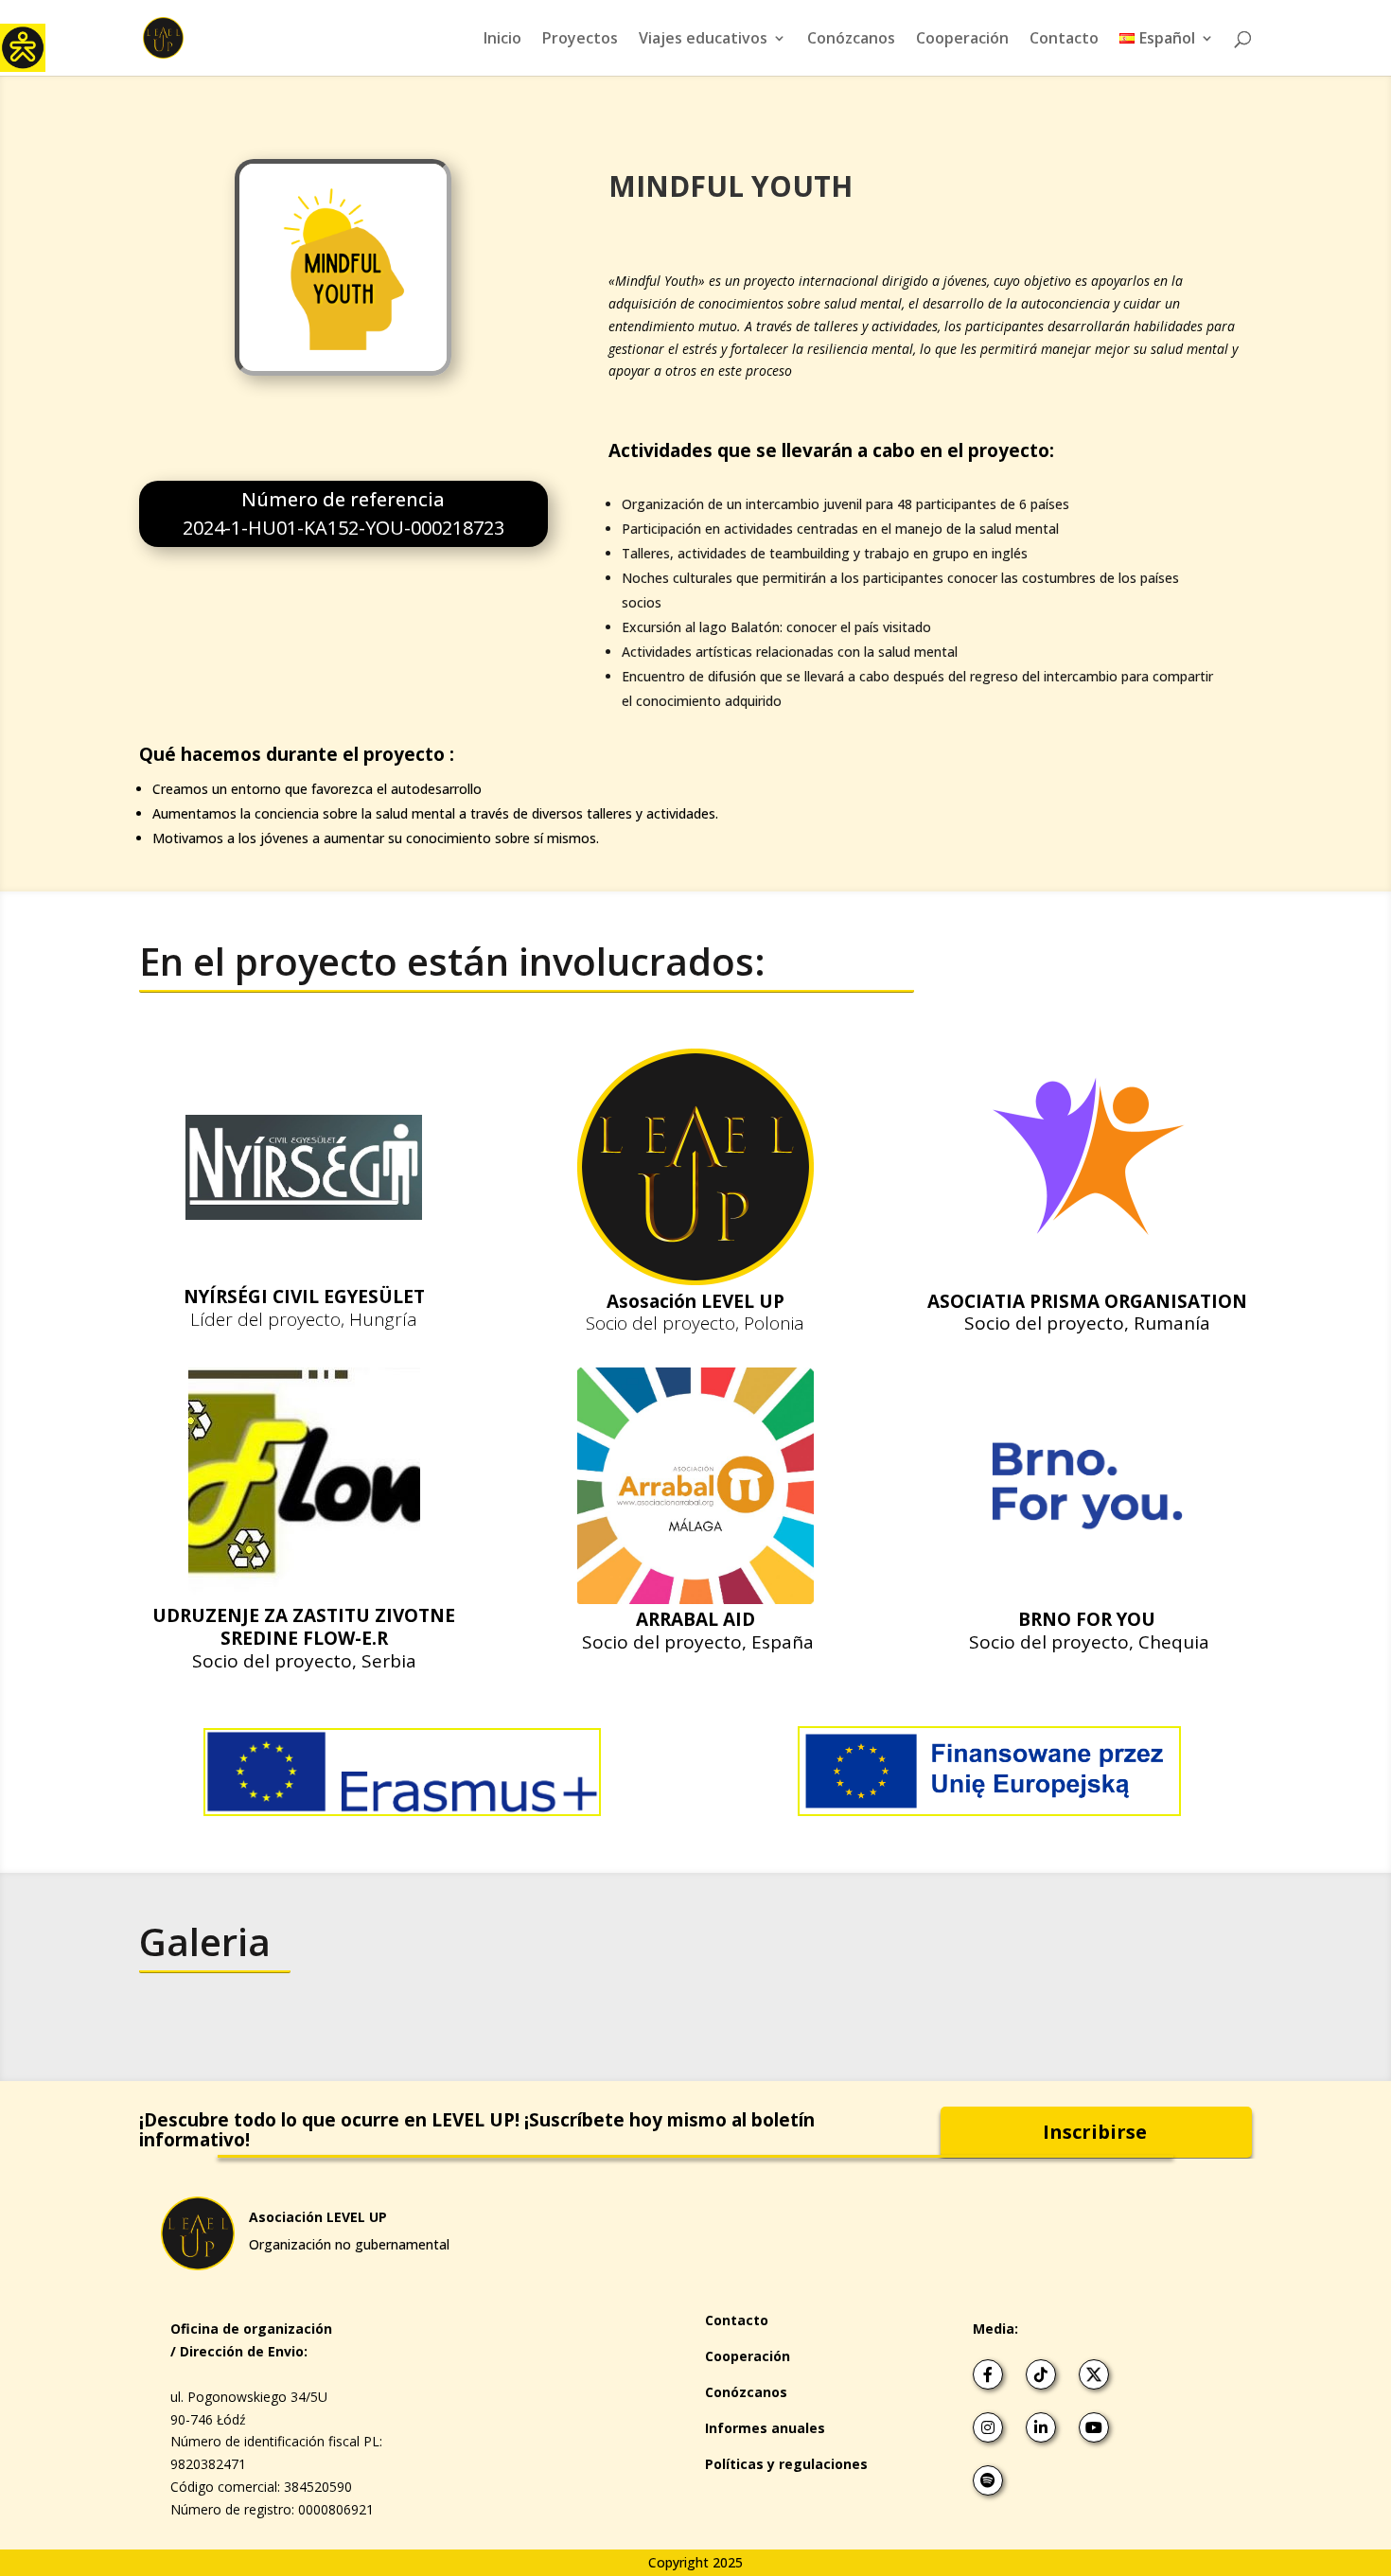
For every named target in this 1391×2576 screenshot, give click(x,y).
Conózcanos (851, 40)
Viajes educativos (703, 40)
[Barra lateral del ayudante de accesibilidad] (23, 46)
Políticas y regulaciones (786, 2464)
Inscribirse (1095, 2132)
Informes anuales (765, 2428)
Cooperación (962, 40)
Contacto (1064, 40)
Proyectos (580, 40)
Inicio (502, 40)
